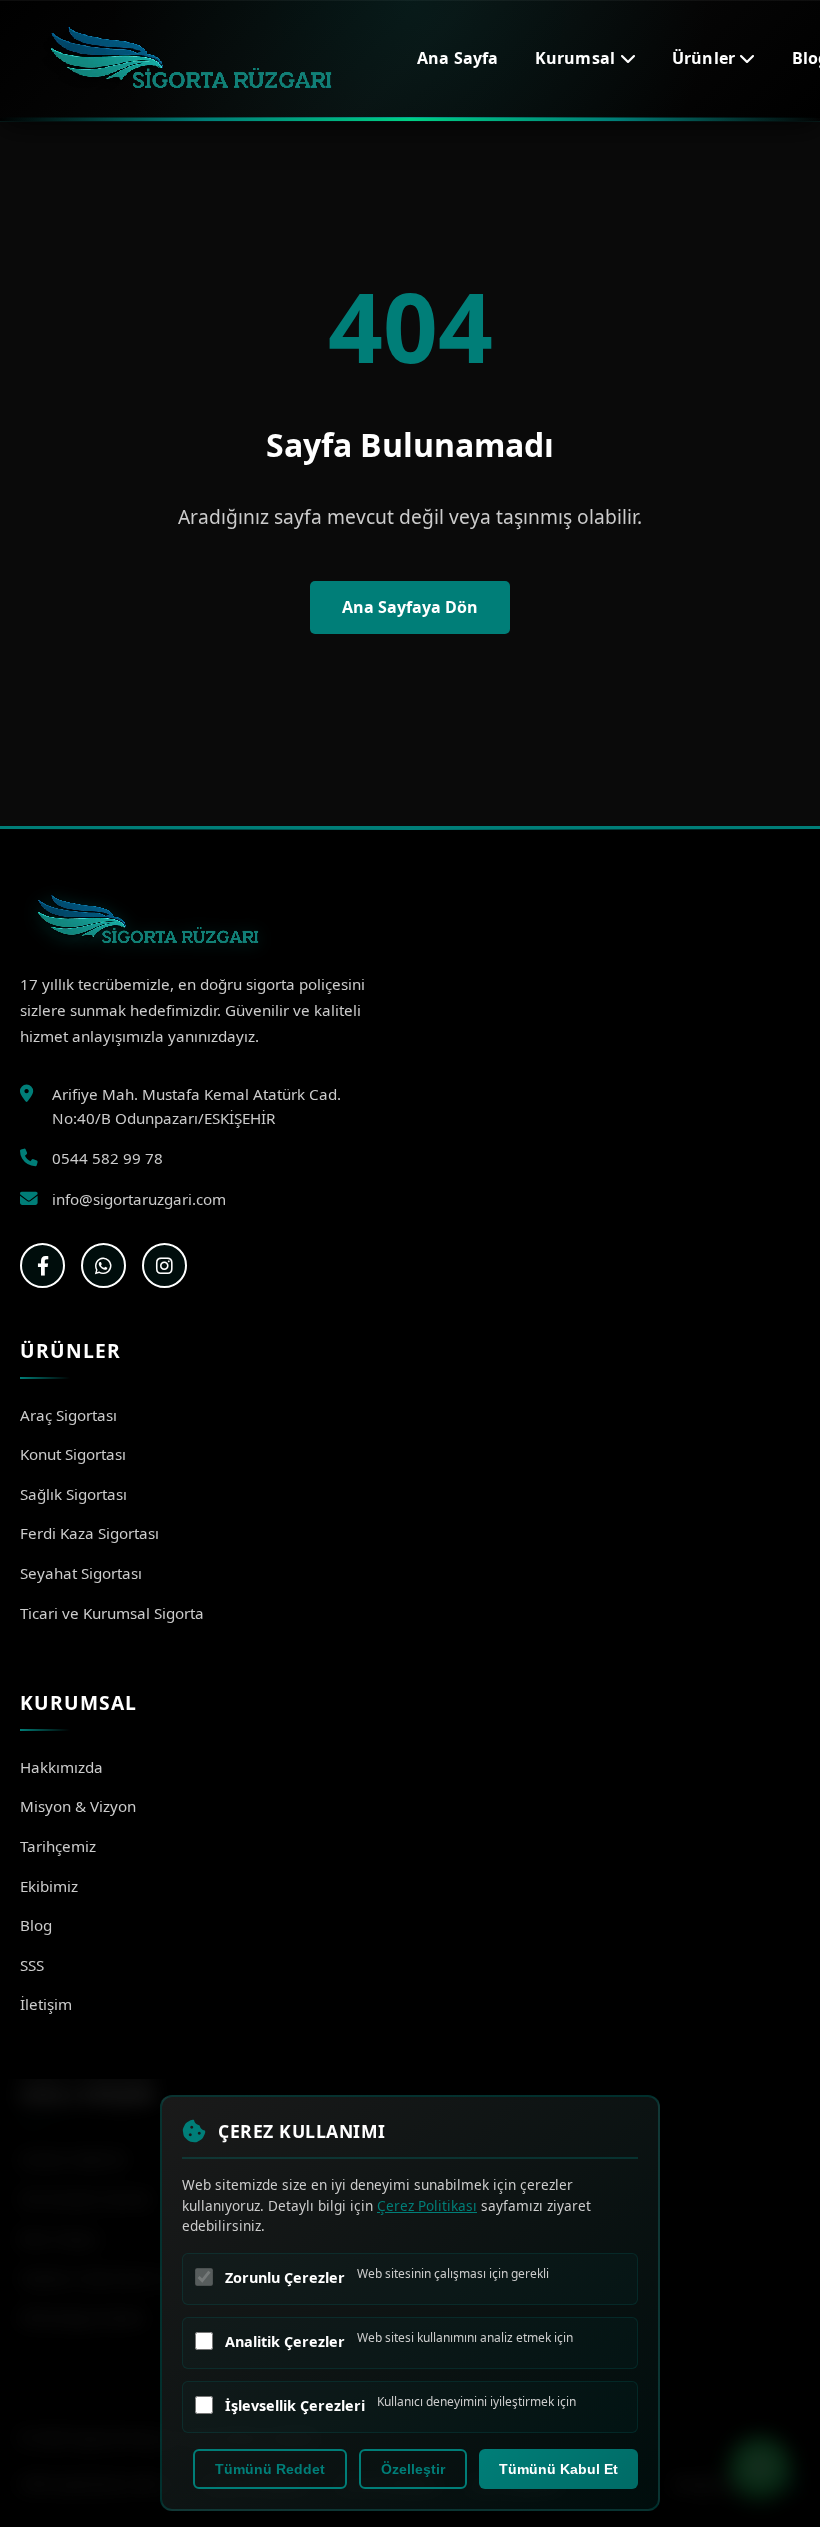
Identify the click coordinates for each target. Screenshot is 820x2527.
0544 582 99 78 (107, 1158)
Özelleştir (413, 2469)
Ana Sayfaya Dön (410, 607)
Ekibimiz (49, 1886)
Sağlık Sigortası (73, 1494)
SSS (32, 1965)
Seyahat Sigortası (81, 1573)
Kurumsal (577, 58)
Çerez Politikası (427, 2205)
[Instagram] (164, 1265)
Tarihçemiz (58, 1846)
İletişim (46, 2004)
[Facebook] (42, 1265)
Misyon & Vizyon (78, 1806)
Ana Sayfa (458, 58)
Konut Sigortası (73, 1454)
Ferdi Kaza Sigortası (89, 1533)
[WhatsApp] (103, 1265)
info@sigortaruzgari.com (139, 1199)
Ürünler (706, 58)
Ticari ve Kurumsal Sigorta (112, 1613)
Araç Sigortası (68, 1415)
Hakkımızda (61, 1767)
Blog (36, 1925)
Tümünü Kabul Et (558, 2469)
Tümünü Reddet (270, 2469)
